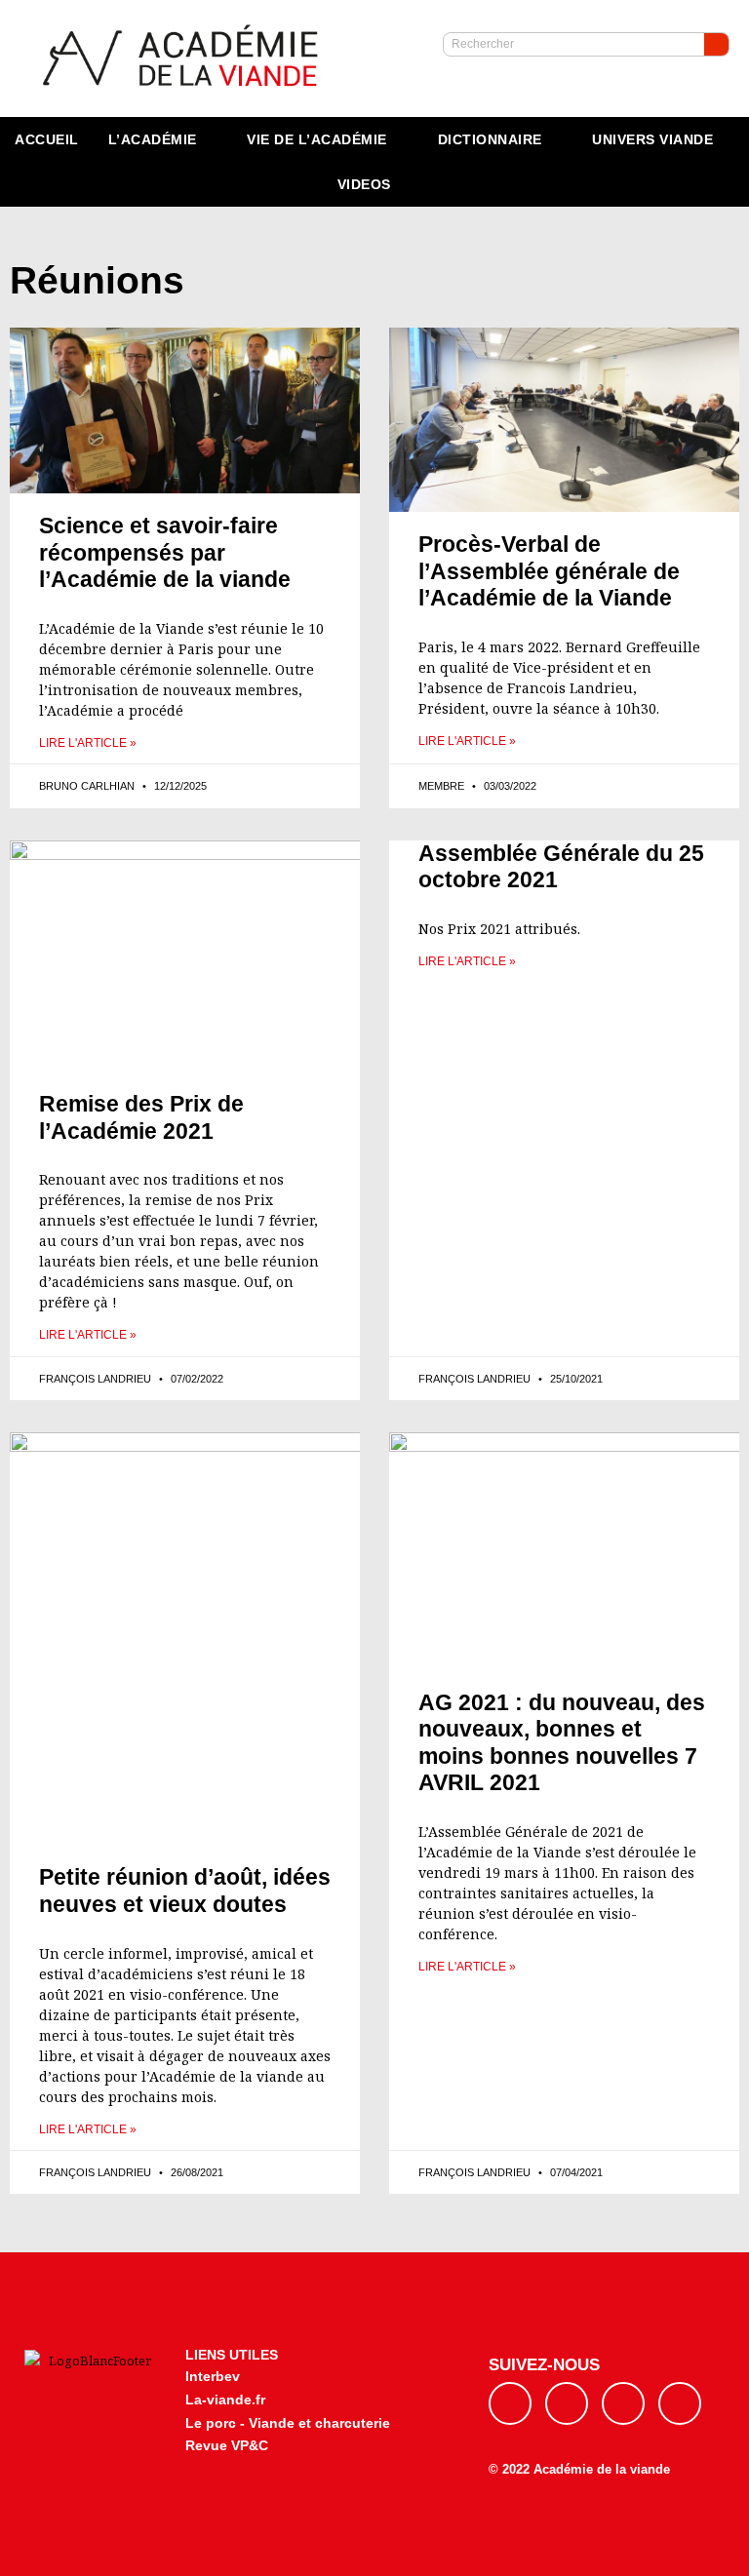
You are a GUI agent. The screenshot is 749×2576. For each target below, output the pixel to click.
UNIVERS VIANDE (652, 139)
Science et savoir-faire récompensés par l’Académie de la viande (165, 552)
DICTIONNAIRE (490, 139)
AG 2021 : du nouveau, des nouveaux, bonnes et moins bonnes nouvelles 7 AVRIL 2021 (562, 1743)
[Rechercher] (716, 44)
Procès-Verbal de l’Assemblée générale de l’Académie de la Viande (549, 571)
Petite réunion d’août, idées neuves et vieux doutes (185, 1891)
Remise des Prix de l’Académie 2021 (141, 1117)
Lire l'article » (88, 743)
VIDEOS (364, 184)
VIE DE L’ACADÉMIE (317, 139)
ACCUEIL (47, 139)
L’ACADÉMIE (153, 139)
